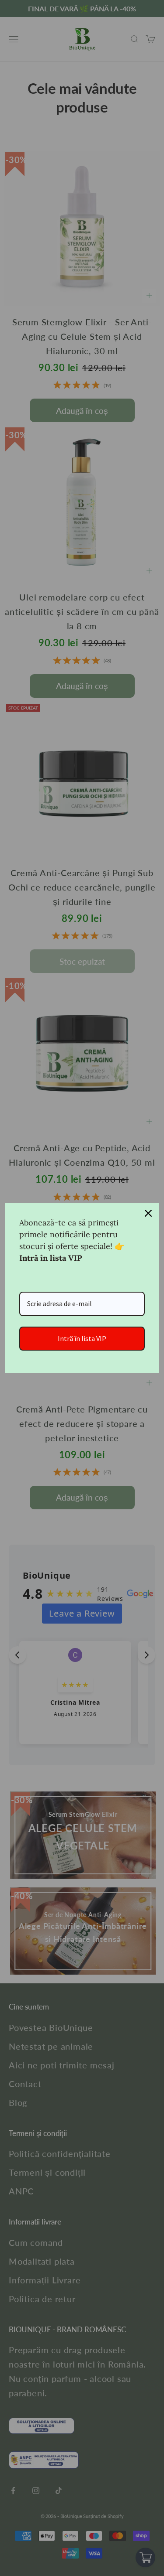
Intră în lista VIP (82, 1338)
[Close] (148, 1213)
